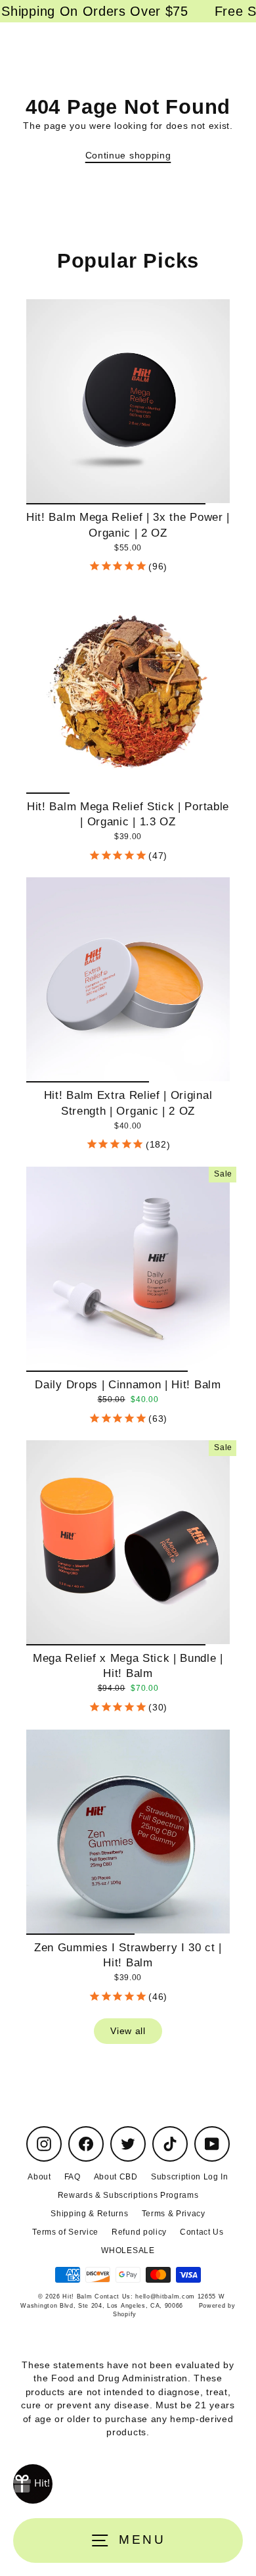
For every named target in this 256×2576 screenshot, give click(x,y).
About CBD (116, 2177)
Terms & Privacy (174, 2214)
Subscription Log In (190, 2177)
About (39, 2177)
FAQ (73, 2177)
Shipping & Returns (89, 2214)
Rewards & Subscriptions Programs (128, 2195)
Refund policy (139, 2232)
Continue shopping (128, 156)
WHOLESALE (128, 2250)
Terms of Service (65, 2232)
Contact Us (202, 2232)
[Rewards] (33, 2484)
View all (128, 2031)
